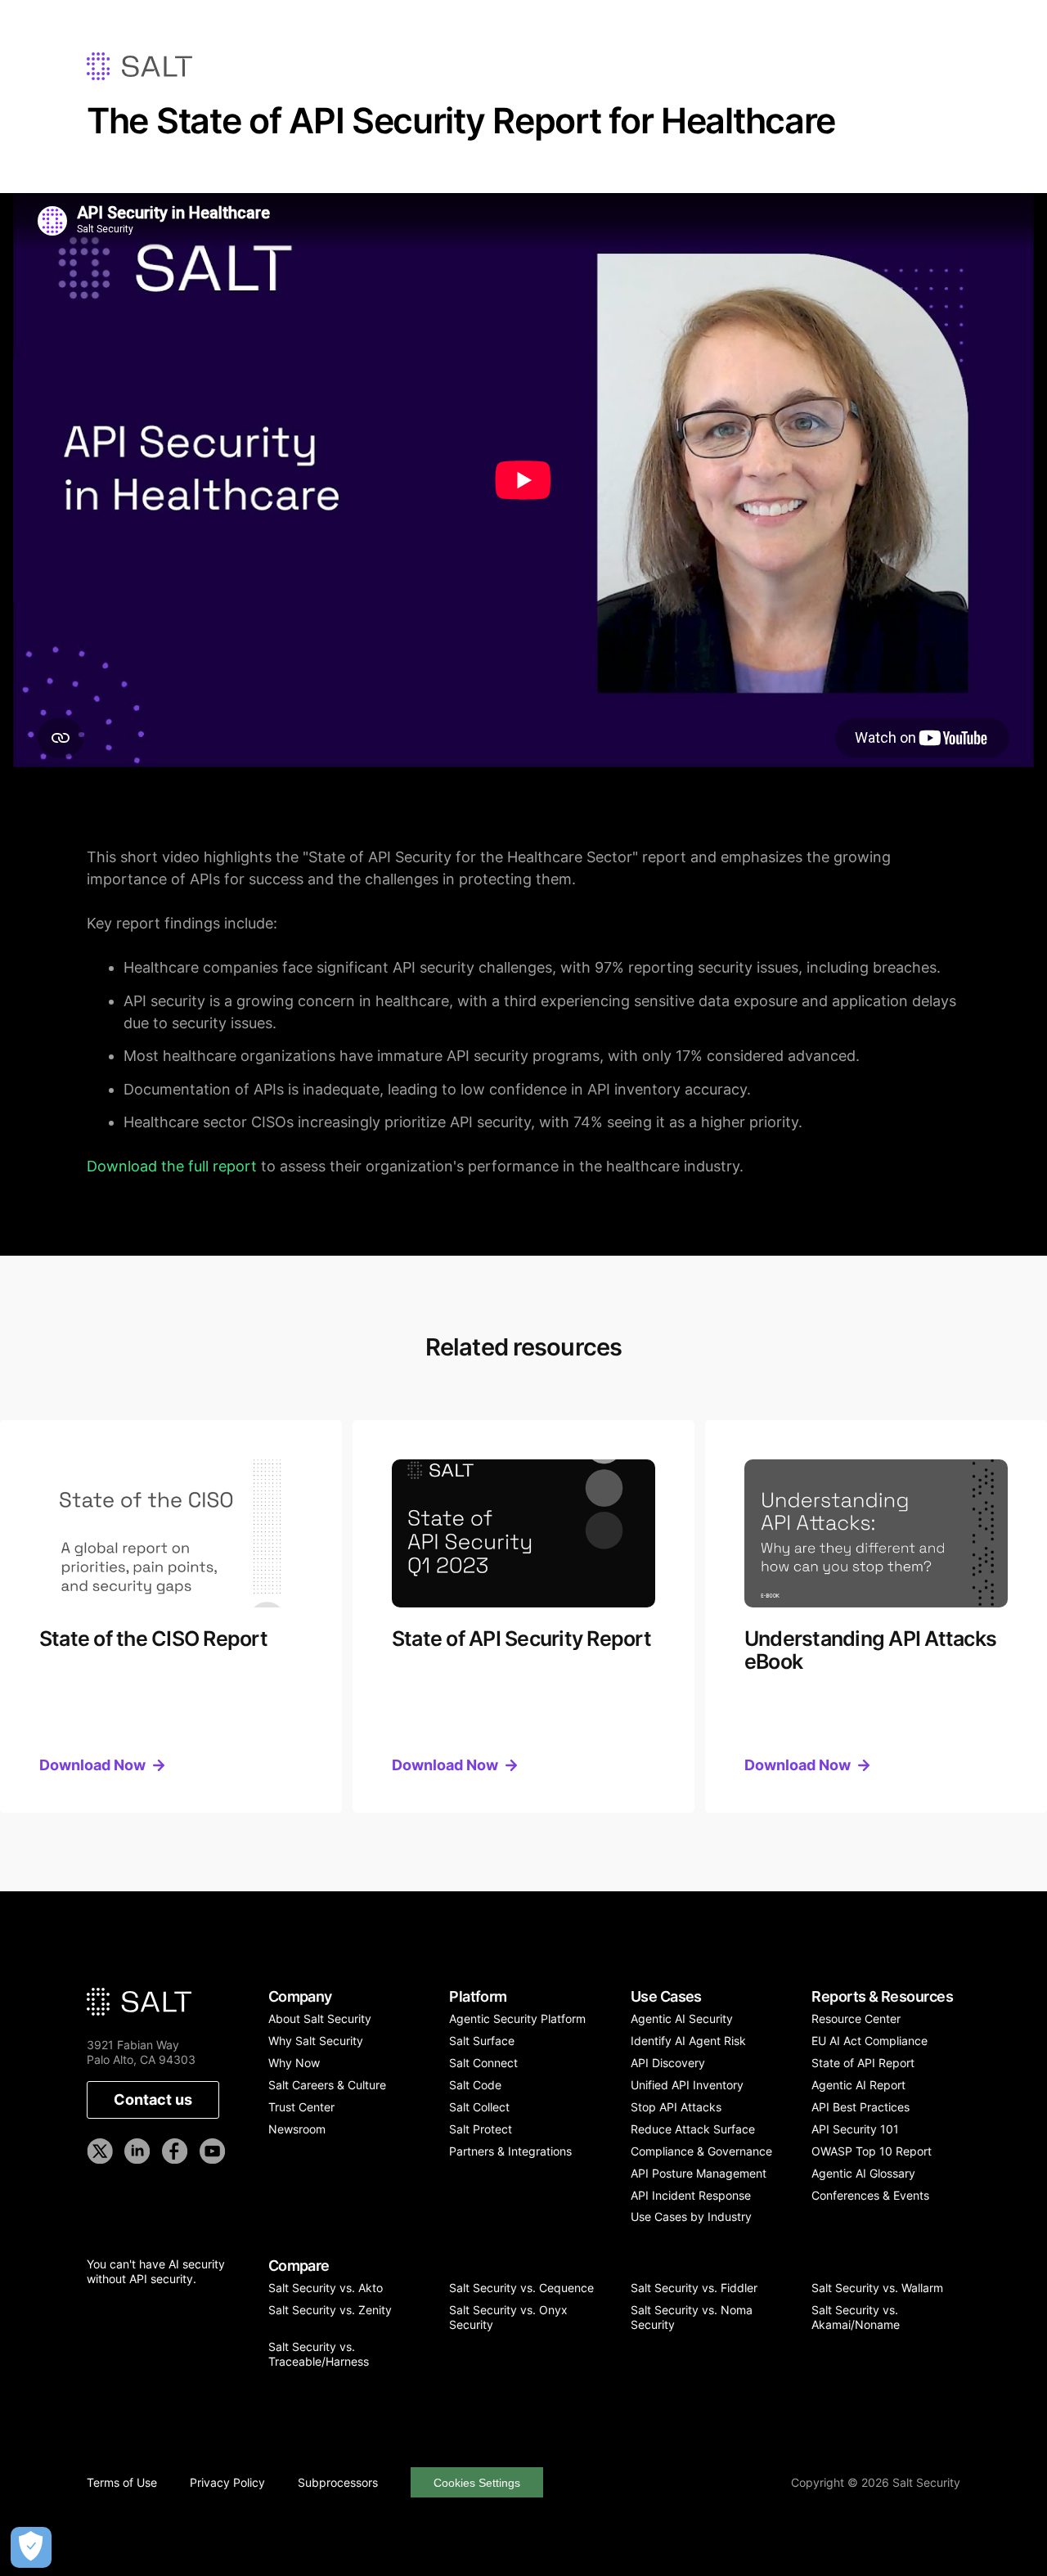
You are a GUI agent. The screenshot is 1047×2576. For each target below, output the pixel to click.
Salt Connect (483, 2063)
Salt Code (475, 2085)
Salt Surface (482, 2041)
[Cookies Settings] (31, 2547)
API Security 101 (855, 2129)
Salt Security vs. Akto (326, 2288)
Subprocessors (338, 2483)
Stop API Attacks (676, 2107)
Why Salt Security (316, 2041)
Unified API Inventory (687, 2085)
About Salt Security (320, 2019)
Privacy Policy (227, 2483)
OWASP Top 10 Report (872, 2151)
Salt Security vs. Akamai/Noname (856, 2317)
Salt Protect (481, 2129)
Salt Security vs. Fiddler (694, 2288)
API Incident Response (691, 2195)
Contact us (153, 2099)
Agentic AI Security (682, 2019)
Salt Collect (479, 2107)
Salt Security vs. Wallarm (877, 2288)
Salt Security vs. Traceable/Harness (319, 2354)
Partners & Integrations (510, 2151)
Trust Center (301, 2107)
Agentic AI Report (858, 2085)
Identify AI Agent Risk (688, 2041)
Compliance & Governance (701, 2151)
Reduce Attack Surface (693, 2129)
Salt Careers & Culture (327, 2085)
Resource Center (856, 2019)
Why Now (294, 2063)
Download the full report (172, 1166)
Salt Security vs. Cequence (521, 2288)
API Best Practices (861, 2107)
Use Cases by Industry (691, 2216)
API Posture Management (699, 2173)
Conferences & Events (870, 2195)
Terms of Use (122, 2483)
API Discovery (668, 2063)
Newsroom (297, 2129)
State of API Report (863, 2063)
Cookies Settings (477, 2483)
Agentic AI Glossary (863, 2173)
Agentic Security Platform (517, 2019)
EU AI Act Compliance (870, 2041)
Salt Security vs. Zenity (330, 2310)
